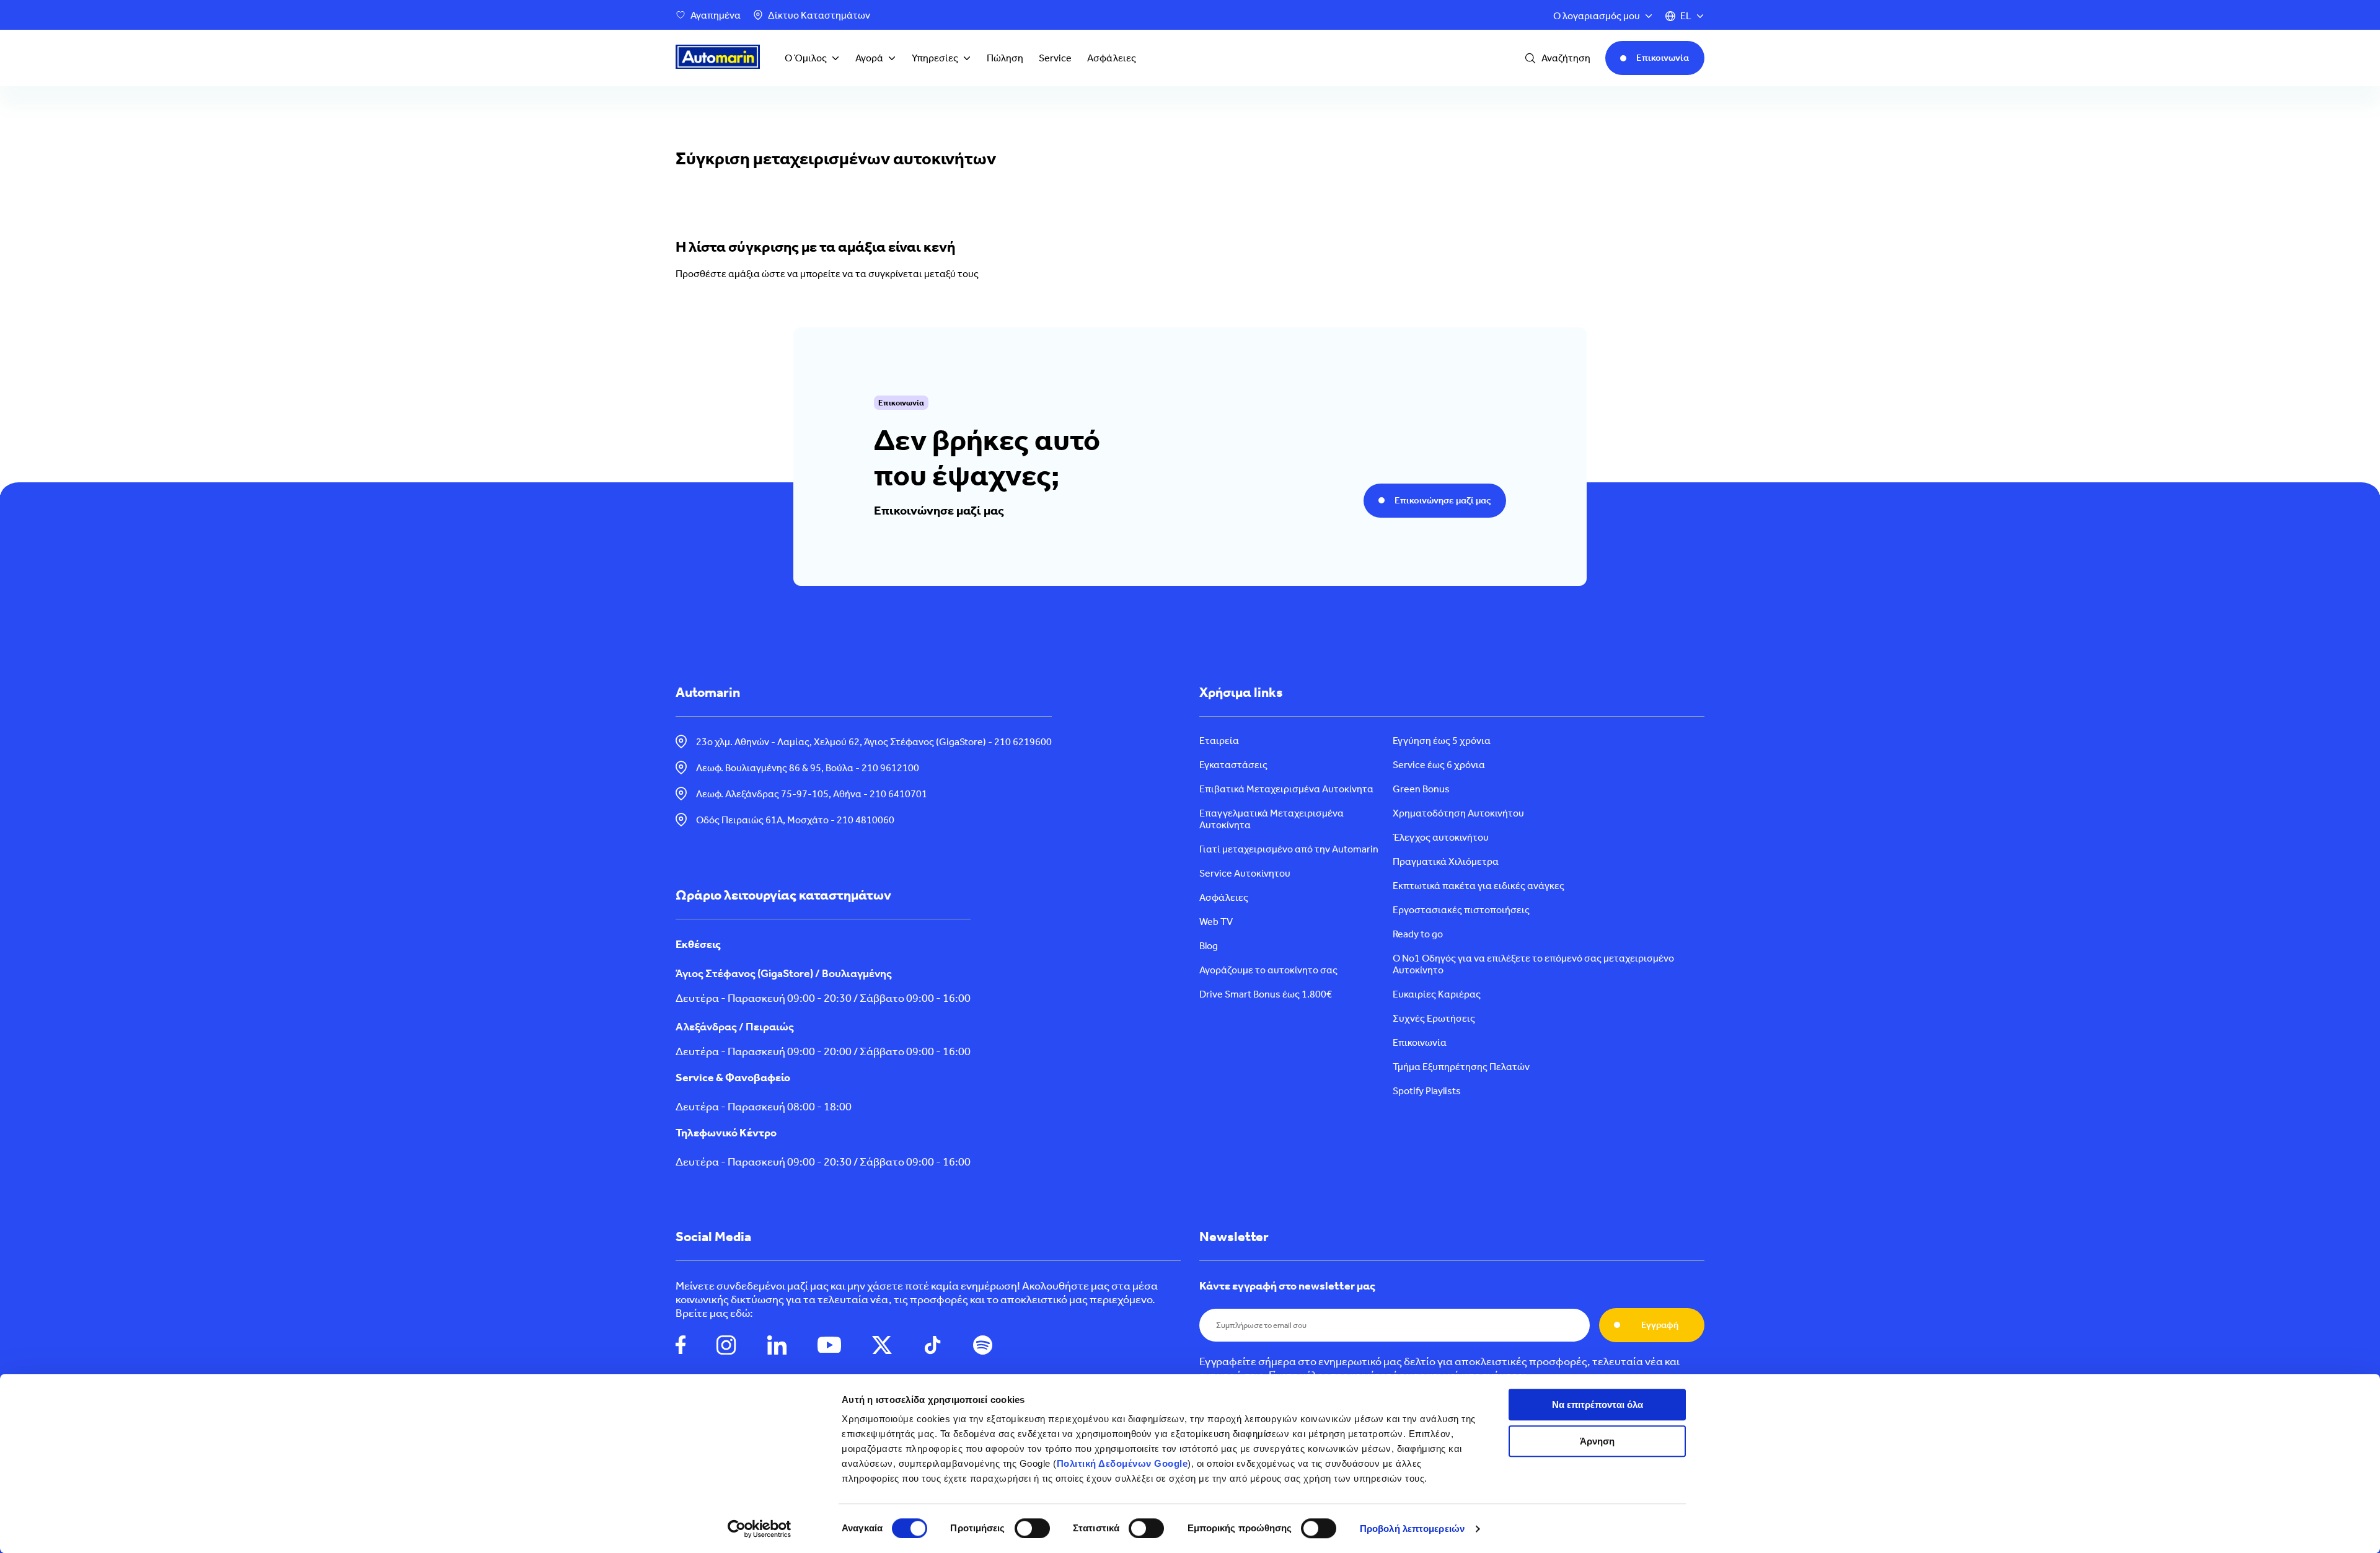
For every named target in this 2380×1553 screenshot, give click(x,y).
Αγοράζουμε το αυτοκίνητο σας (1268, 970)
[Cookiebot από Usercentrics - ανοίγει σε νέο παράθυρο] (760, 1529)
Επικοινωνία (1420, 1042)
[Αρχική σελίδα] (718, 58)
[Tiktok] (932, 1346)
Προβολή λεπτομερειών (1412, 1529)
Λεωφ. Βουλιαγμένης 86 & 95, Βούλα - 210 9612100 (808, 768)
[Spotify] (983, 1346)
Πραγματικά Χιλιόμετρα (1446, 861)
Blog (1209, 946)
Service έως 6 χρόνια (1439, 765)
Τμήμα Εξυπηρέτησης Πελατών (1461, 1067)
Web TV (1216, 922)
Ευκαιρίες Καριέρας (1437, 994)
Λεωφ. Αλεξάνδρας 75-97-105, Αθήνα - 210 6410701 (812, 794)
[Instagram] (726, 1346)
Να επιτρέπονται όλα (1598, 1405)
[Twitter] (882, 1346)
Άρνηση (1597, 1441)
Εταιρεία (1219, 741)
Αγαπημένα (716, 15)
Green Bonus (1421, 789)
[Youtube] (829, 1346)
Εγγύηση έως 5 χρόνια (1442, 741)
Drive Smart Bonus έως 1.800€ (1266, 994)
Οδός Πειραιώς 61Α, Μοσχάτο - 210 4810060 (795, 820)
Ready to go (1418, 934)
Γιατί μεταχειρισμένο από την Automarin (1289, 849)
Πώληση (1005, 58)
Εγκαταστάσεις (1233, 765)
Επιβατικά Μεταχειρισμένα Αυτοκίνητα (1286, 789)
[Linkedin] (777, 1346)
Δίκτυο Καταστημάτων (819, 15)
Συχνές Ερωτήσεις (1434, 1018)
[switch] (1032, 1528)
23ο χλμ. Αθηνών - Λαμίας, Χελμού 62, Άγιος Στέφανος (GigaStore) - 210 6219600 (874, 742)
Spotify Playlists (1427, 1091)
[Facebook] (681, 1346)
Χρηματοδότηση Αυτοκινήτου (1458, 813)
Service (1055, 58)
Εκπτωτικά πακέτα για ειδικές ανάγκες (1479, 886)
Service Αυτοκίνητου (1245, 873)
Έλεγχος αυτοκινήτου (1441, 837)
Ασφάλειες (1112, 58)
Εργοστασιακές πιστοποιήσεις (1461, 910)
